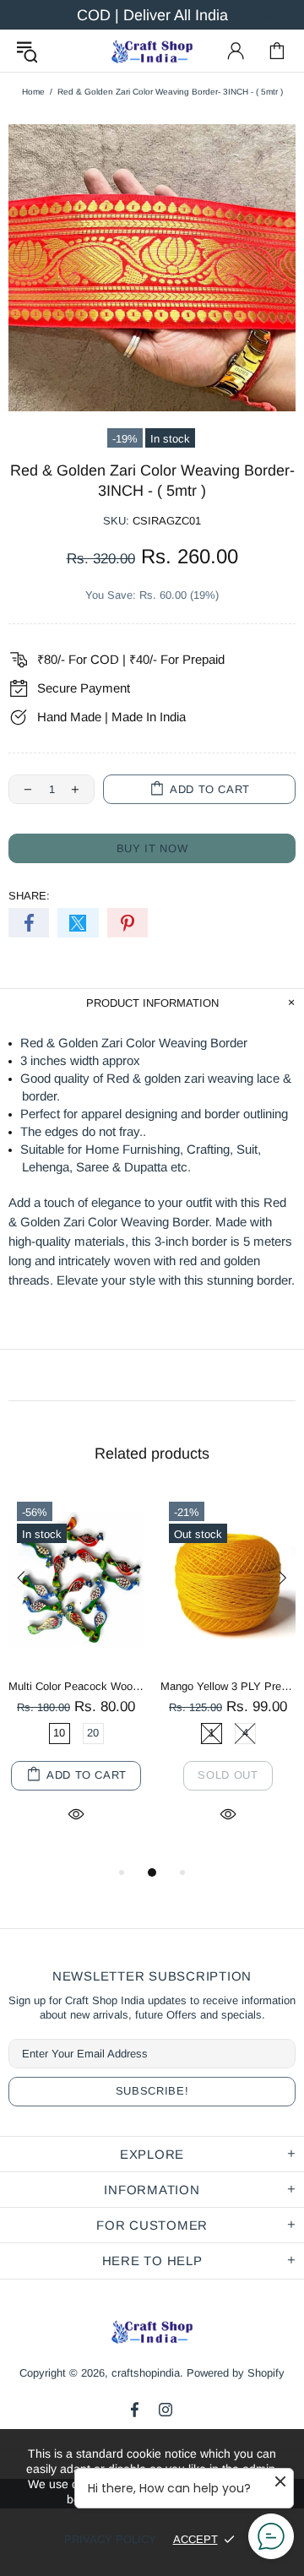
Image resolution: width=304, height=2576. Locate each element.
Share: (29, 896)
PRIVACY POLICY (110, 2539)
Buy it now (152, 848)
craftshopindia (152, 51)
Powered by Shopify (236, 2373)
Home (33, 92)
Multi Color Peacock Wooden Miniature (76, 1686)
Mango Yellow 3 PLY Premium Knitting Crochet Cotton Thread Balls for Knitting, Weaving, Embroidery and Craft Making (228, 1686)
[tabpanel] (76, 1678)
